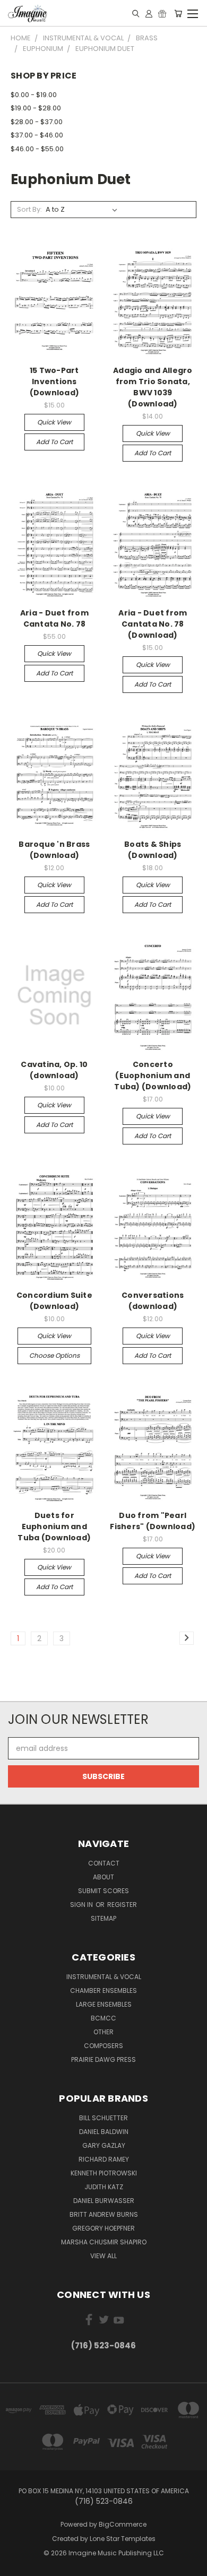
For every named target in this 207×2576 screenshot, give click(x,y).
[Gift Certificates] (162, 13)
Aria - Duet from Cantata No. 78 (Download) (153, 624)
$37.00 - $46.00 (37, 135)
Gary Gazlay (104, 2145)
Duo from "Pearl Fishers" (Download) (153, 1521)
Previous (16, 2565)
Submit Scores (103, 1891)
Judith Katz (104, 2187)
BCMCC (103, 2018)
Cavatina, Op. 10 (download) (54, 1070)
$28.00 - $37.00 (37, 122)
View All (103, 2256)
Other (103, 2032)
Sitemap (103, 1918)
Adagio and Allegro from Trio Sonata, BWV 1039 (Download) (153, 387)
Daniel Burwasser (104, 2201)
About (103, 1877)
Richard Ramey (104, 2159)
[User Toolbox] (149, 13)
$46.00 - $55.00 (37, 149)
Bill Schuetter (103, 2118)
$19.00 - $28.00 (36, 108)
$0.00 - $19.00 (34, 95)
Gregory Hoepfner (103, 2228)
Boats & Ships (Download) (153, 850)
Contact (104, 1863)
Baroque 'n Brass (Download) (54, 850)
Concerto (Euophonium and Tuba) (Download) (153, 1075)
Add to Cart (54, 442)
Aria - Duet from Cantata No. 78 (54, 618)
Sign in (82, 1905)
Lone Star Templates (123, 2539)
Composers (103, 2046)
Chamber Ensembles (103, 1990)
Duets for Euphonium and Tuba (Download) (54, 1526)
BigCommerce (123, 2524)
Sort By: (29, 209)
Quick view (54, 422)
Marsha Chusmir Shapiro (104, 2242)
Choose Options (54, 1355)
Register (122, 1905)
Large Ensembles (104, 2004)
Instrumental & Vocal (104, 1977)
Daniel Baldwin (104, 2132)
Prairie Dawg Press (103, 2059)
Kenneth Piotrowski (104, 2173)
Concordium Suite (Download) (54, 1301)
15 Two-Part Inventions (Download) (55, 381)
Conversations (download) (153, 1301)
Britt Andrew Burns (104, 2214)
